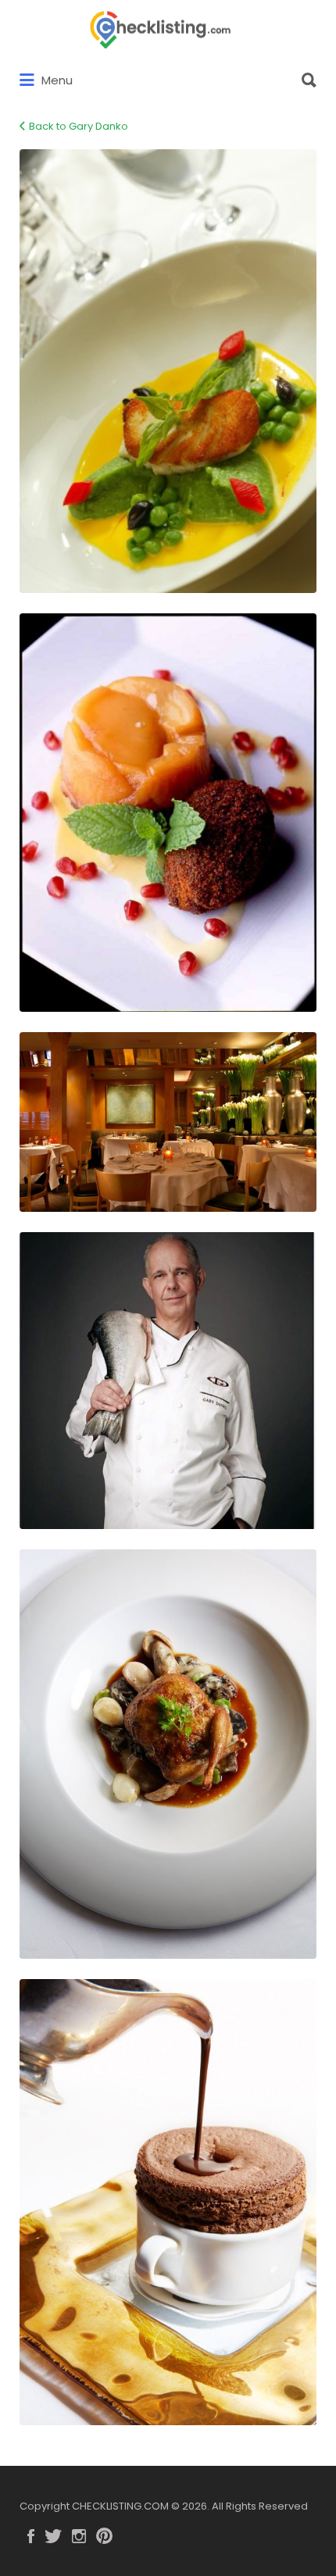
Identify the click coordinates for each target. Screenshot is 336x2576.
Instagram (79, 2536)
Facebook (31, 2536)
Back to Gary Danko (79, 126)
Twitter (53, 2536)
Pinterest (104, 2536)
